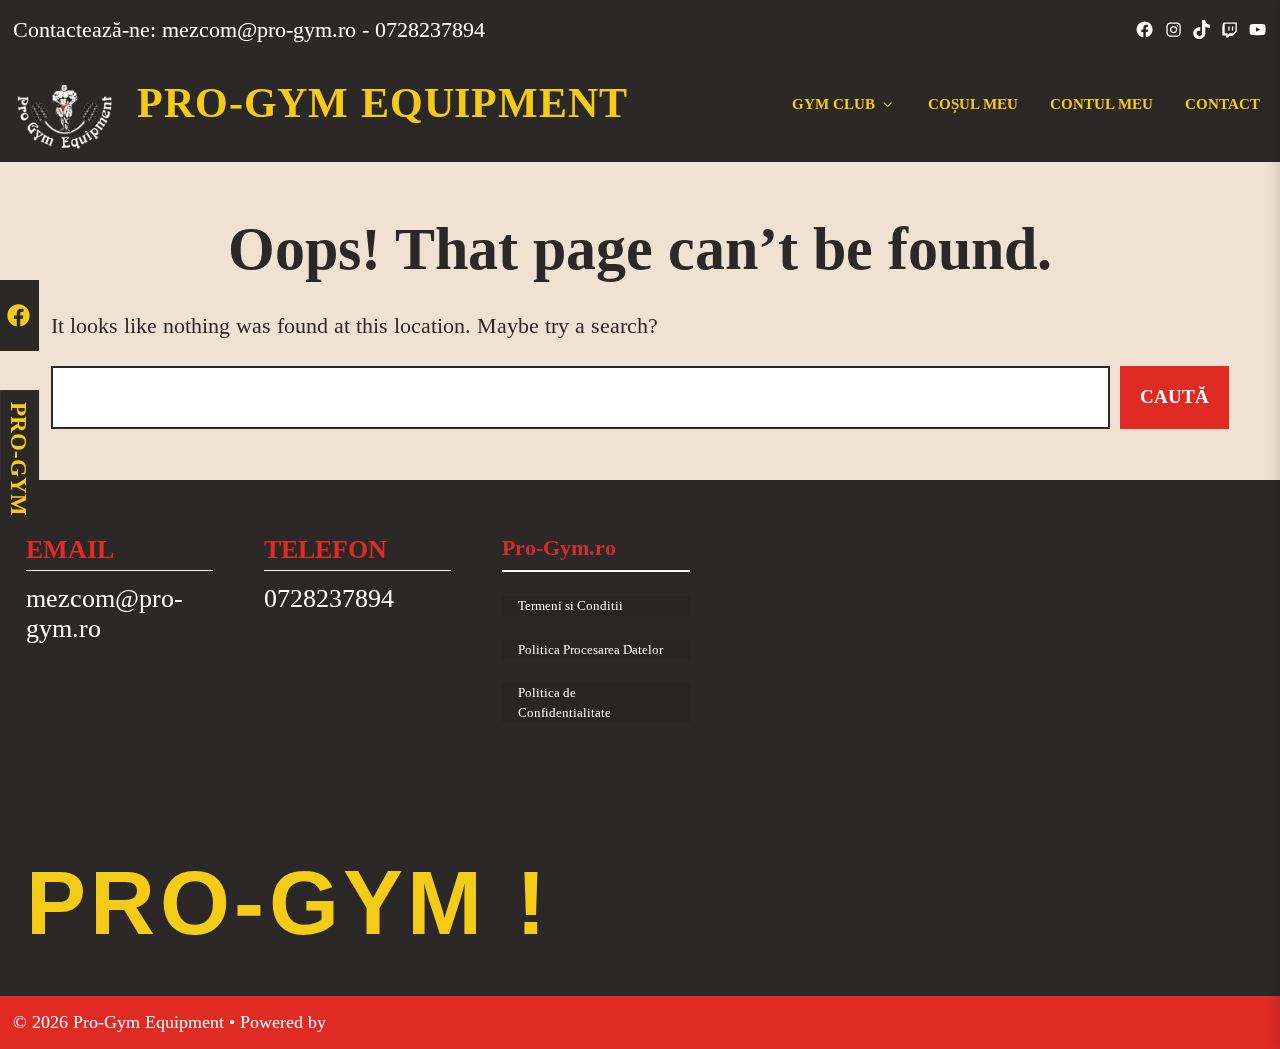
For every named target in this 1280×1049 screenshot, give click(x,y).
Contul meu (1101, 103)
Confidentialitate (564, 712)
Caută (1174, 396)
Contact (1222, 103)
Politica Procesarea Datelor (590, 649)
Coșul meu (973, 103)
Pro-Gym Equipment (382, 103)
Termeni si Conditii (570, 605)
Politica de (547, 692)
